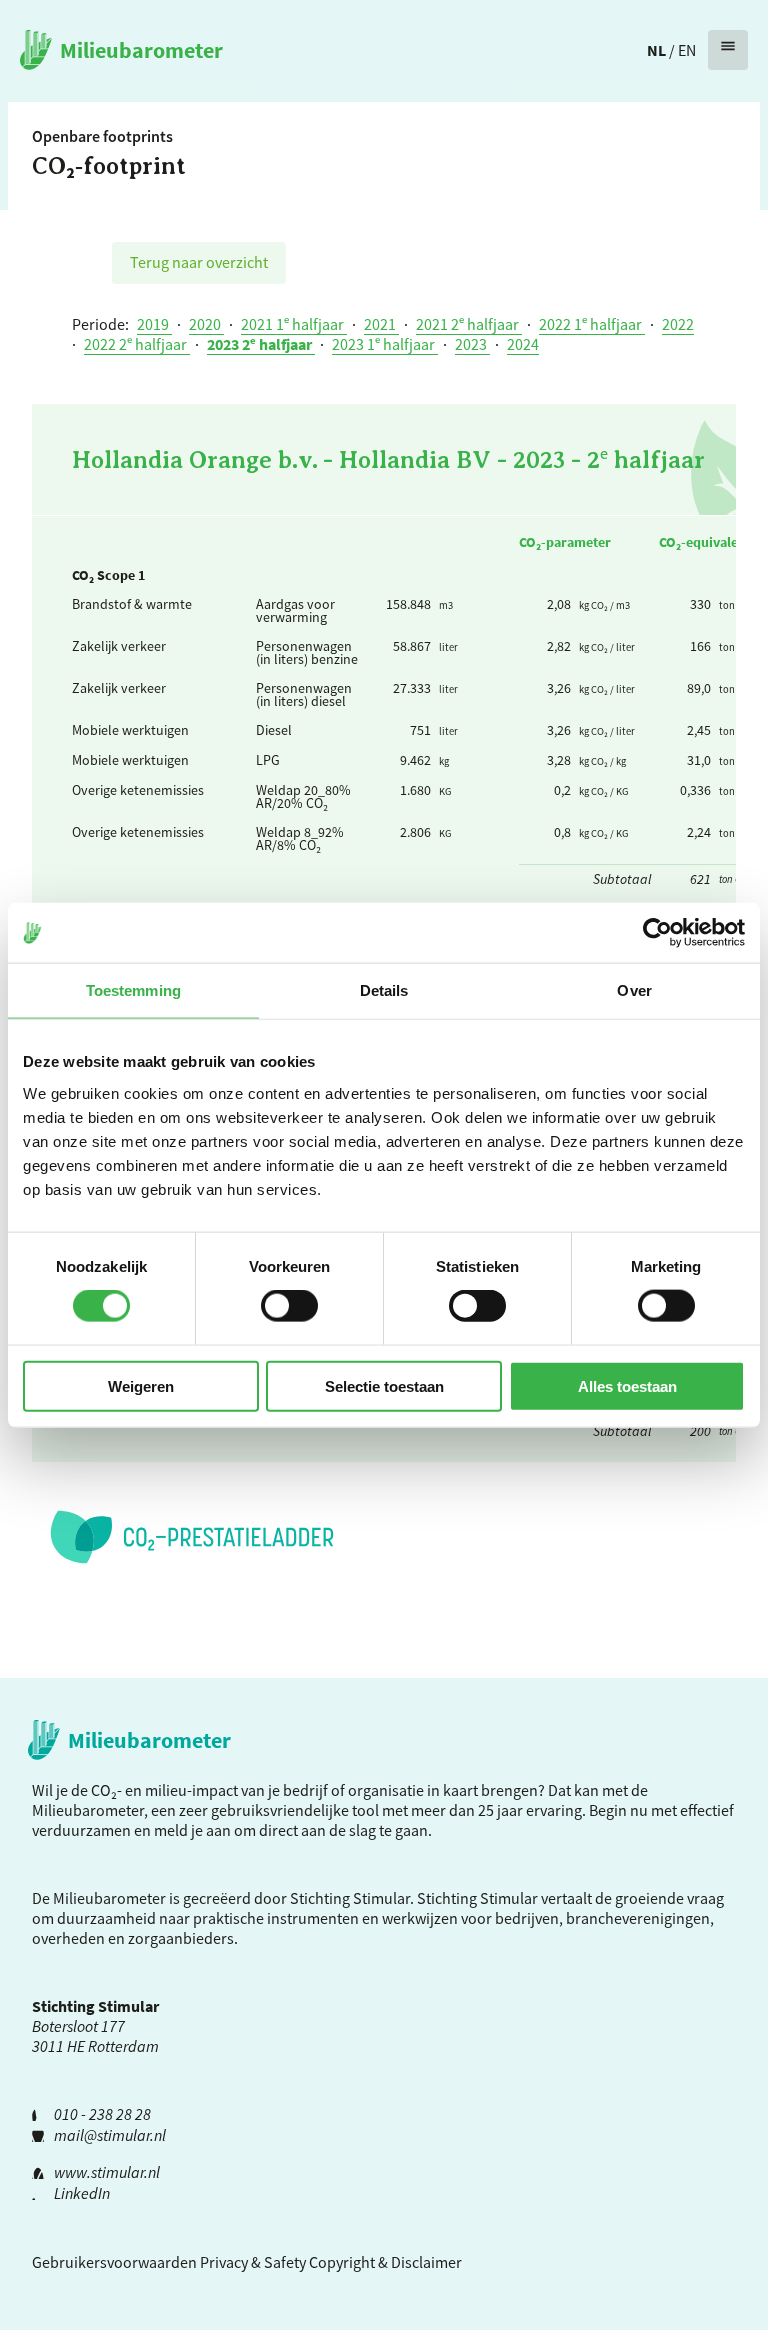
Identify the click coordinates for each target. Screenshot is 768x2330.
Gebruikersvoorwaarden (114, 2262)
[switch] (289, 1306)
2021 (381, 324)
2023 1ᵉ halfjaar (385, 344)
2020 (206, 324)
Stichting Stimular (477, 1898)
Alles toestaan (627, 1385)
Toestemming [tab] (133, 990)
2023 (472, 344)
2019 (154, 324)
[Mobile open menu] (728, 50)
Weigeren (141, 1385)
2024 (523, 344)
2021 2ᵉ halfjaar (469, 324)
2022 (678, 324)
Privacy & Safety (253, 2262)
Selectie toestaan (384, 1385)
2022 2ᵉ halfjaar (137, 344)
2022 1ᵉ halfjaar (592, 324)
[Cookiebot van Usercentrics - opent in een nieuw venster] (657, 933)
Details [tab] (384, 990)
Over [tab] (634, 990)
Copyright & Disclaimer (385, 2262)
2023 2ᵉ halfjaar (261, 344)
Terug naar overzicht (199, 262)
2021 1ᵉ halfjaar (294, 324)
